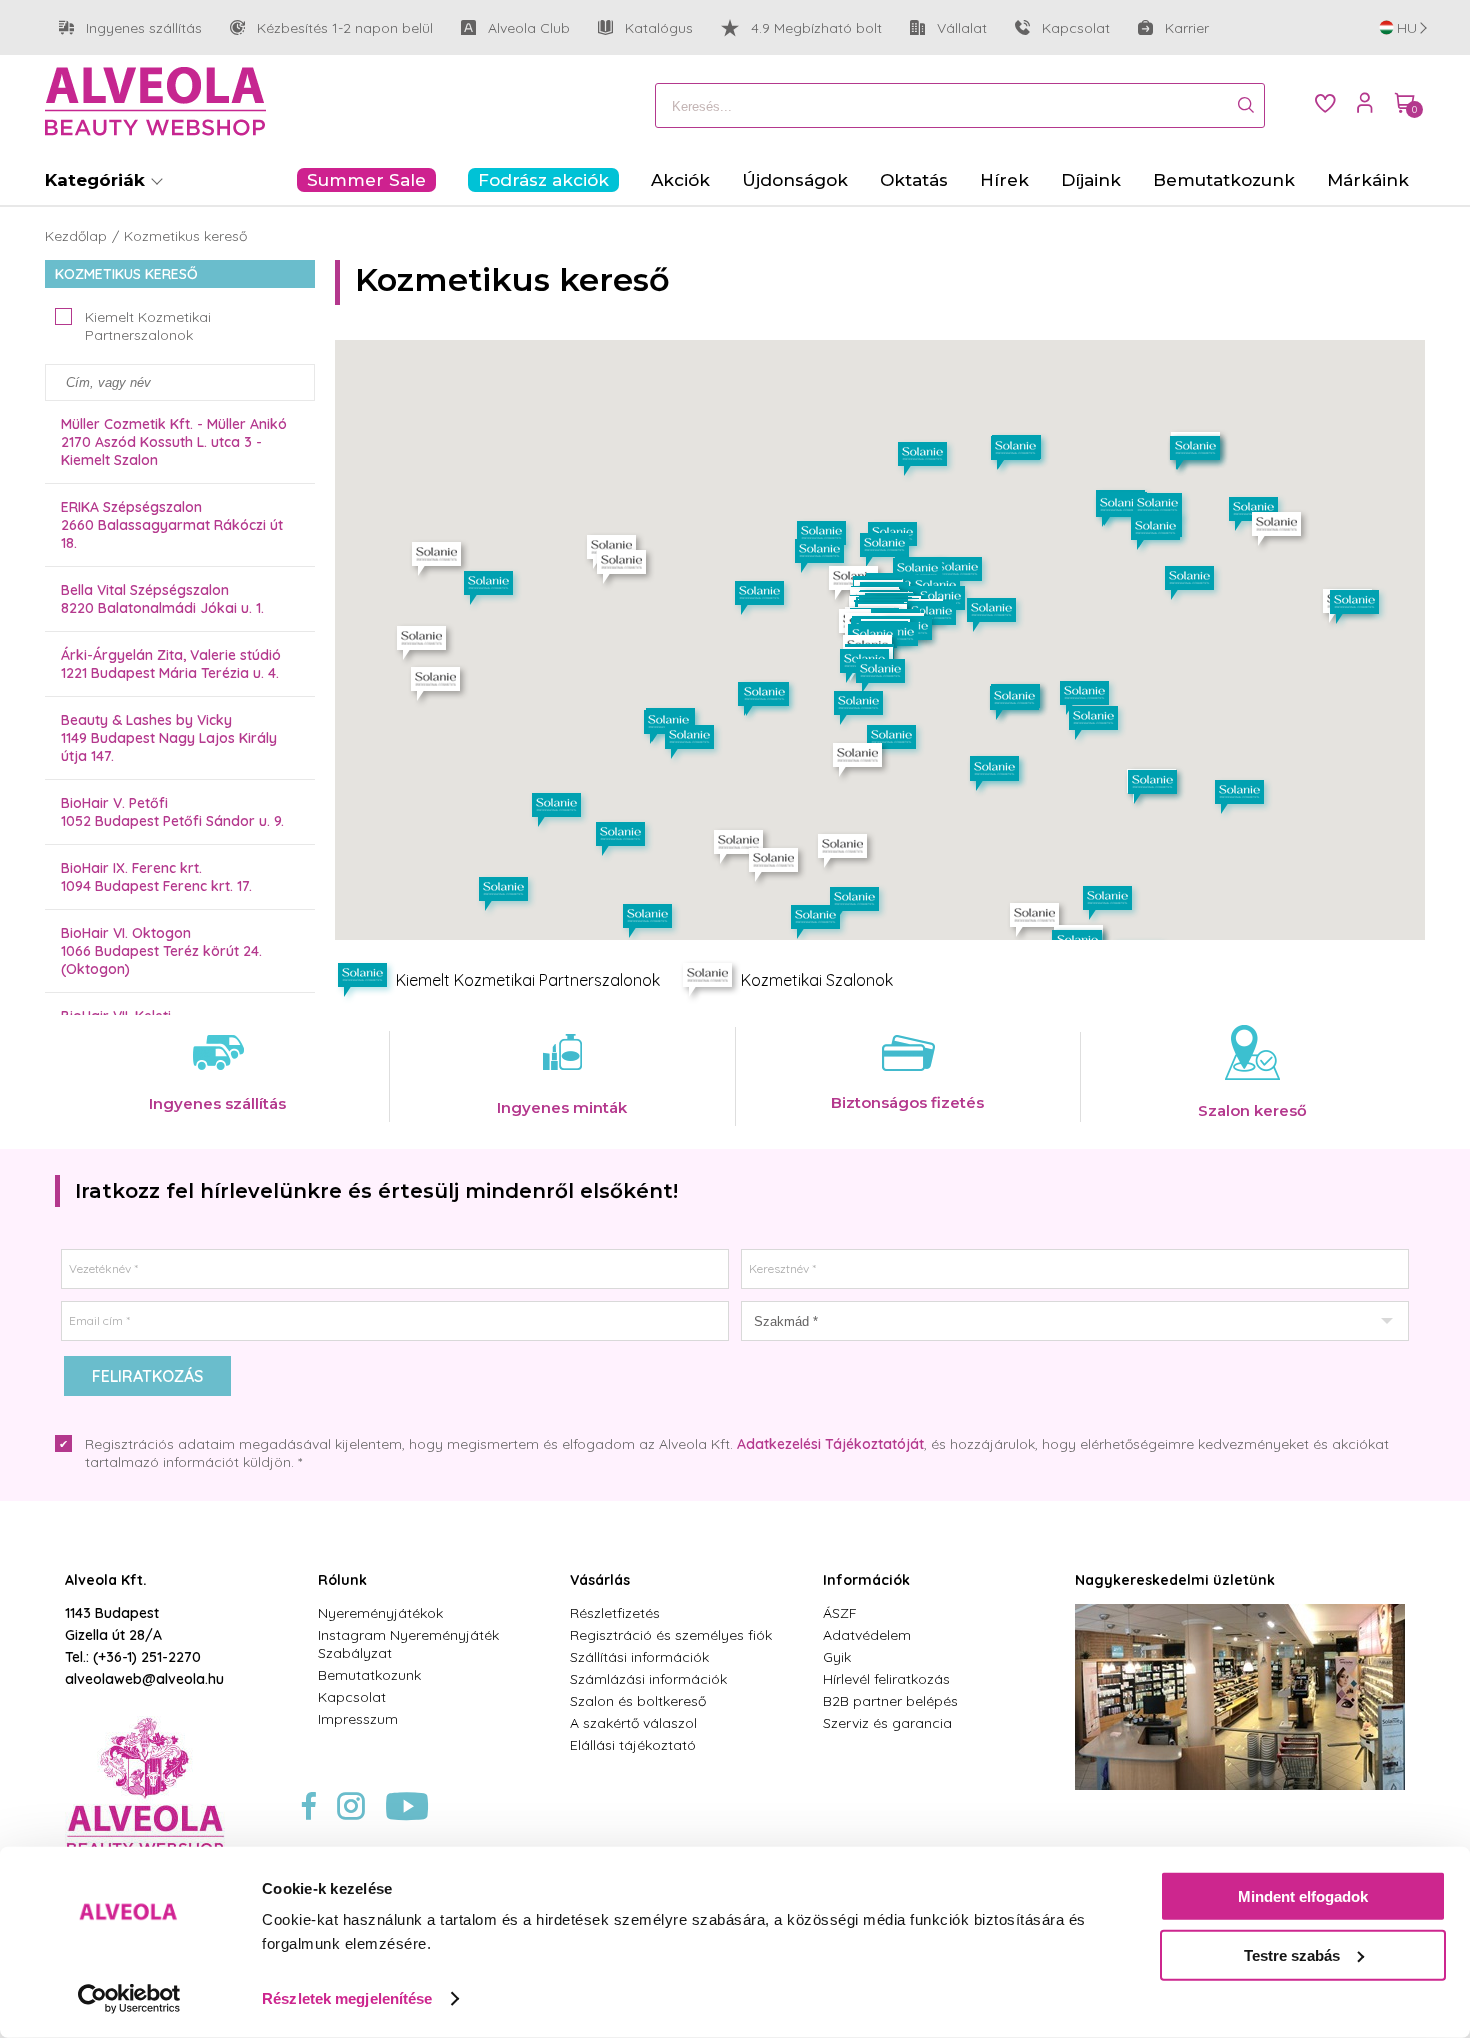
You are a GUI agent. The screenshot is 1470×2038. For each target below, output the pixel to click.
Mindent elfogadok (1303, 1896)
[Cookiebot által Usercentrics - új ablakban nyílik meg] (129, 1999)
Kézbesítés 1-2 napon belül (331, 28)
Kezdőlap (76, 236)
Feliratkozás (147, 1376)
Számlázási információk (648, 1679)
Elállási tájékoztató (633, 1745)
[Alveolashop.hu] (155, 103)
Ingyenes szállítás (130, 28)
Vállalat (948, 28)
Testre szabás (1292, 1954)
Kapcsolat (1076, 28)
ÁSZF (840, 1613)
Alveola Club (515, 28)
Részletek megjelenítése (347, 1998)
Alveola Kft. (106, 1580)
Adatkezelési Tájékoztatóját (830, 1444)
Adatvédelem (867, 1635)
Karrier (1187, 28)
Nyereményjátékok (380, 1613)
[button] (776, 867)
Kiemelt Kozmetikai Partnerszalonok (148, 326)
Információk (866, 1580)
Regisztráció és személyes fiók (671, 1635)
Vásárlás (600, 1580)
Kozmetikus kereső (185, 236)
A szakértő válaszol (633, 1723)
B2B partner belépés (890, 1701)
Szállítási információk (639, 1657)
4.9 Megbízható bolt (816, 28)
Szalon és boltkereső (638, 1701)
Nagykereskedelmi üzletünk (1175, 1580)
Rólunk (342, 1580)
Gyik (837, 1657)
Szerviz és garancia (887, 1723)
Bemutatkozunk (369, 1675)
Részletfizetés (615, 1613)
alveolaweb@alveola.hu (144, 1679)
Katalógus (659, 28)
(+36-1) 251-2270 (147, 1657)
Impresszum (358, 1719)
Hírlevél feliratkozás (886, 1679)
